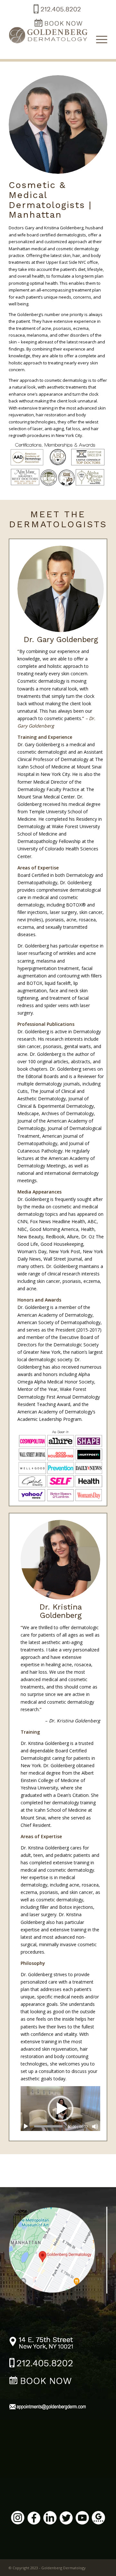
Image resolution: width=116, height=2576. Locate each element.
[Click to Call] (57, 14)
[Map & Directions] (58, 2249)
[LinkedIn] (50, 2519)
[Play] (26, 2126)
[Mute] (95, 2126)
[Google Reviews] (98, 2519)
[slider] (48, 2126)
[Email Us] (47, 2408)
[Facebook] (34, 2519)
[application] (60, 2109)
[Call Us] (41, 2364)
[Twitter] (66, 2519)
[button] (61, 2109)
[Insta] (18, 2519)
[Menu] (98, 39)
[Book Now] (41, 2381)
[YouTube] (82, 2519)
